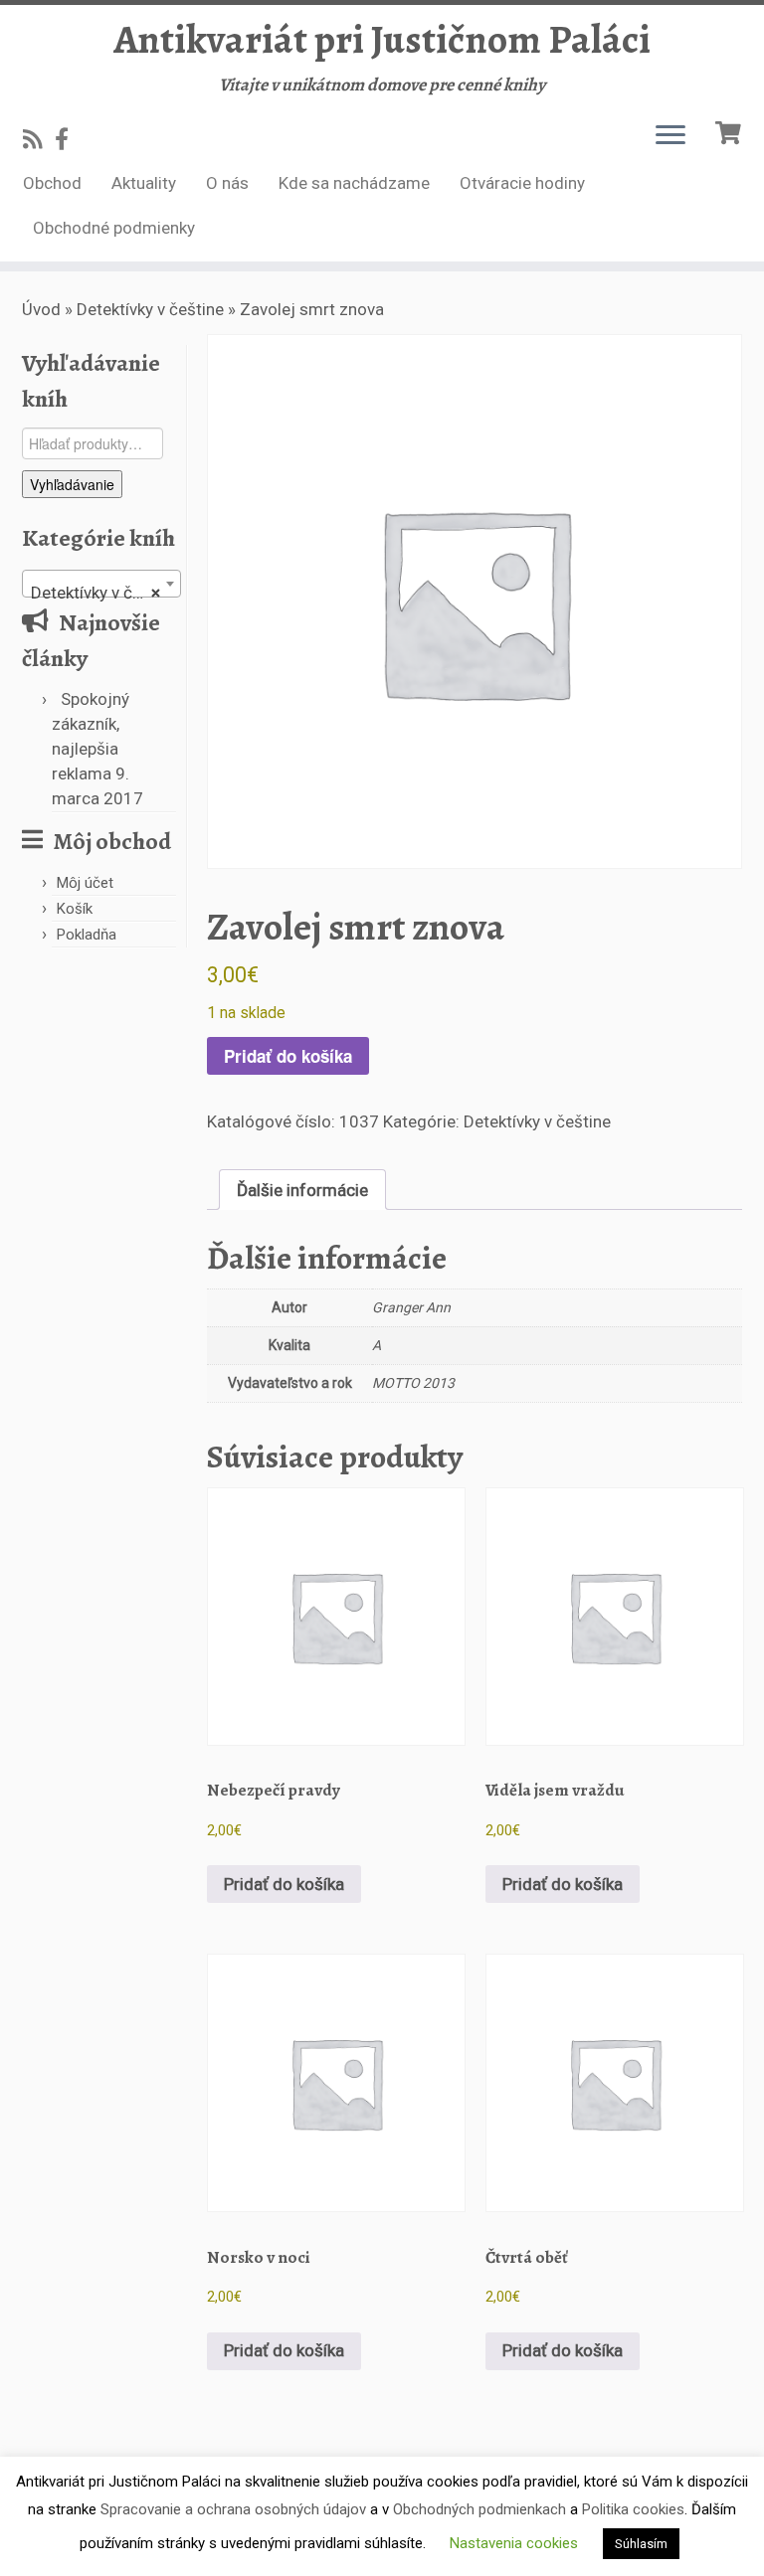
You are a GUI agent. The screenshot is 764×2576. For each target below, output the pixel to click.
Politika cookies (633, 2509)
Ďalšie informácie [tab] (302, 1190)
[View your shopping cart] (731, 131)
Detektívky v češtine (150, 309)
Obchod (52, 183)
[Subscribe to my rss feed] (39, 139)
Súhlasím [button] (641, 2544)
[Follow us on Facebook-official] (68, 139)
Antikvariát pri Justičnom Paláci (382, 40)
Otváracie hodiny (522, 183)
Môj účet (85, 883)
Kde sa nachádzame (354, 183)
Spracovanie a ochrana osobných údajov (233, 2509)
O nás (227, 183)
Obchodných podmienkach (479, 2509)
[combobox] (101, 584)
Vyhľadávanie (72, 484)
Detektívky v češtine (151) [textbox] (105, 593)
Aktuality (144, 183)
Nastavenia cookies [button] (514, 2543)
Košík (75, 909)
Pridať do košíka (288, 1056)
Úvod (41, 309)
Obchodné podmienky (114, 228)
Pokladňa (87, 935)
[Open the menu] (670, 136)
